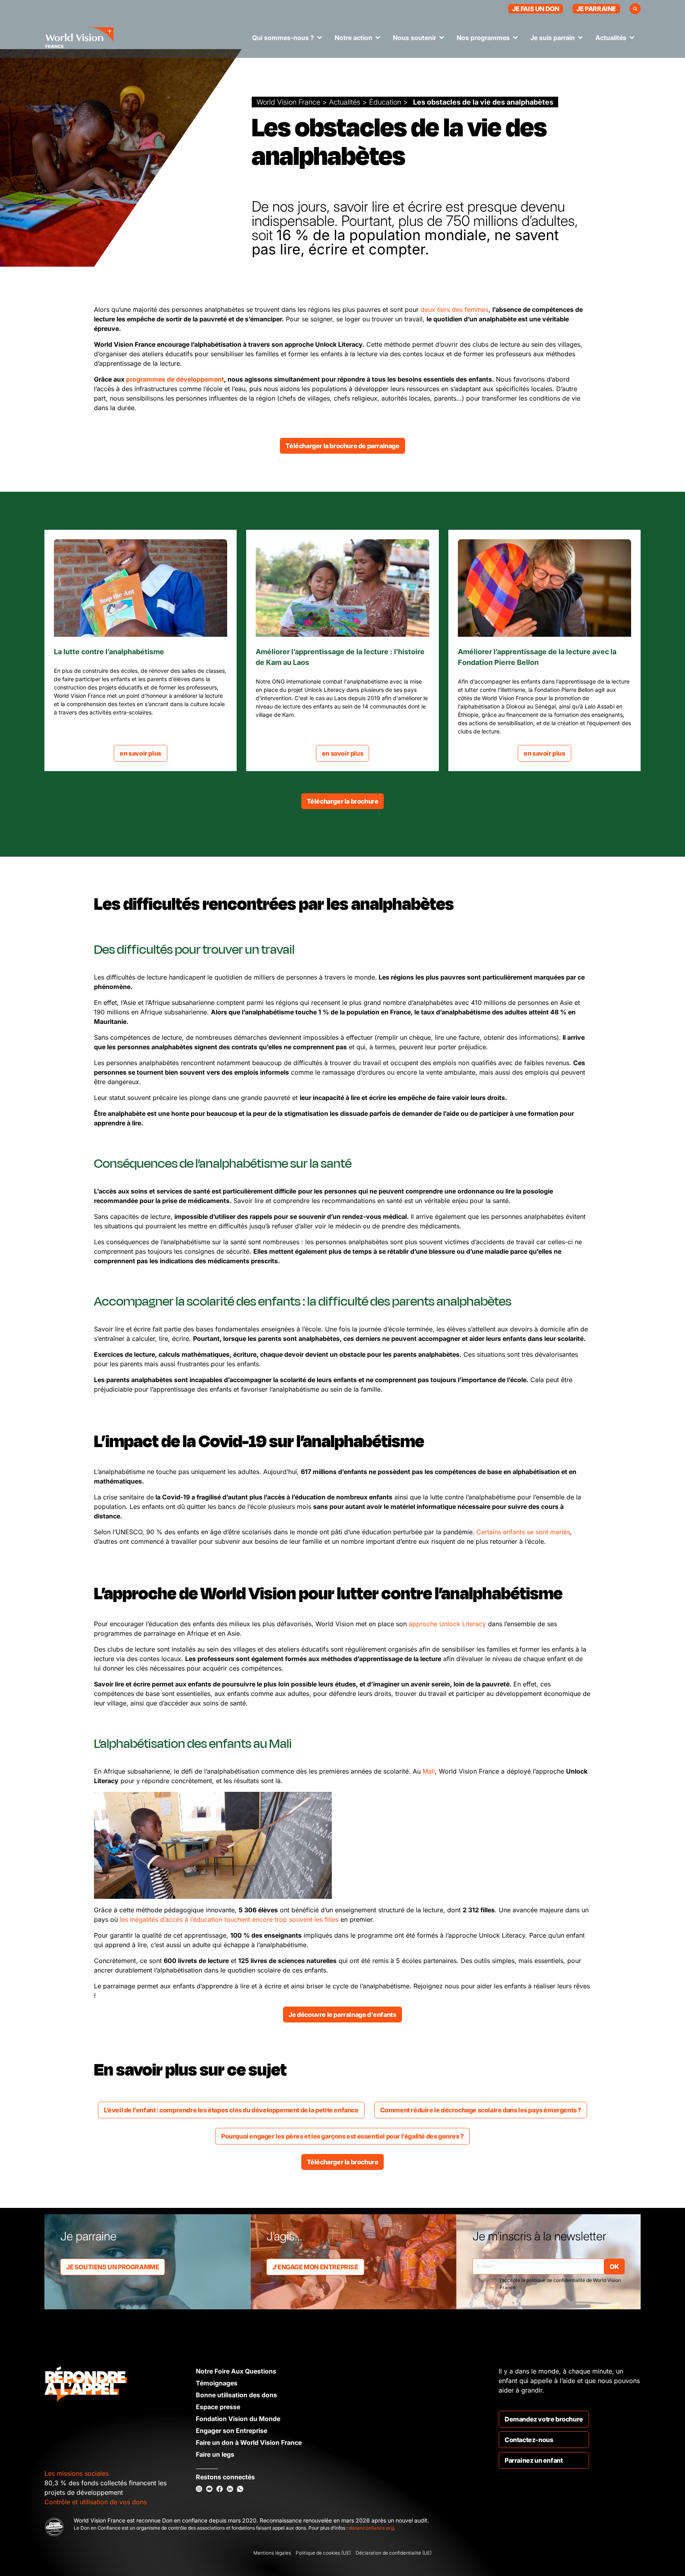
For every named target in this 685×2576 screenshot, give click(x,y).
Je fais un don (536, 9)
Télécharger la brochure (343, 801)
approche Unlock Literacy (447, 1624)
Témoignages (217, 2383)
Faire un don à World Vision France (249, 2442)
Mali (429, 1771)
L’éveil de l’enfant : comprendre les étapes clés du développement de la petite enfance (231, 2110)
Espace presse (218, 2407)
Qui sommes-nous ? (283, 38)
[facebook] (220, 2489)
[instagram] (199, 2489)
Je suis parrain (553, 38)
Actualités (611, 38)
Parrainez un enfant (534, 2460)
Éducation (385, 102)
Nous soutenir (414, 38)
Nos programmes (483, 38)
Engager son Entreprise (232, 2431)
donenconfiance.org (371, 2528)
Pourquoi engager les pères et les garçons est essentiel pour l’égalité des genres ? (342, 2136)
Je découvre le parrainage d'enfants (342, 2015)
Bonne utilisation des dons (236, 2395)
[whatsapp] (240, 2489)
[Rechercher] (635, 9)
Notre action (353, 38)
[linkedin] (230, 2489)
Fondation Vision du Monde (238, 2419)
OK (614, 2267)
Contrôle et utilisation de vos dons (96, 2502)
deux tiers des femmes (454, 309)
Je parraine (596, 9)
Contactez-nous (529, 2440)
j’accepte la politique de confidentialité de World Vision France (560, 2284)
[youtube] (209, 2489)
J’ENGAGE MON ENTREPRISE (315, 2267)
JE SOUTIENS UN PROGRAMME (113, 2267)
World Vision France (288, 102)
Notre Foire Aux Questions (236, 2371)
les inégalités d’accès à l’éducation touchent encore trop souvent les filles (229, 1919)
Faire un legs (215, 2454)
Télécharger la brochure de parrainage (342, 446)
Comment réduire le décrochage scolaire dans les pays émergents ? (481, 2110)
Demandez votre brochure (544, 2419)
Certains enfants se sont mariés (523, 1532)
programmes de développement (175, 379)
